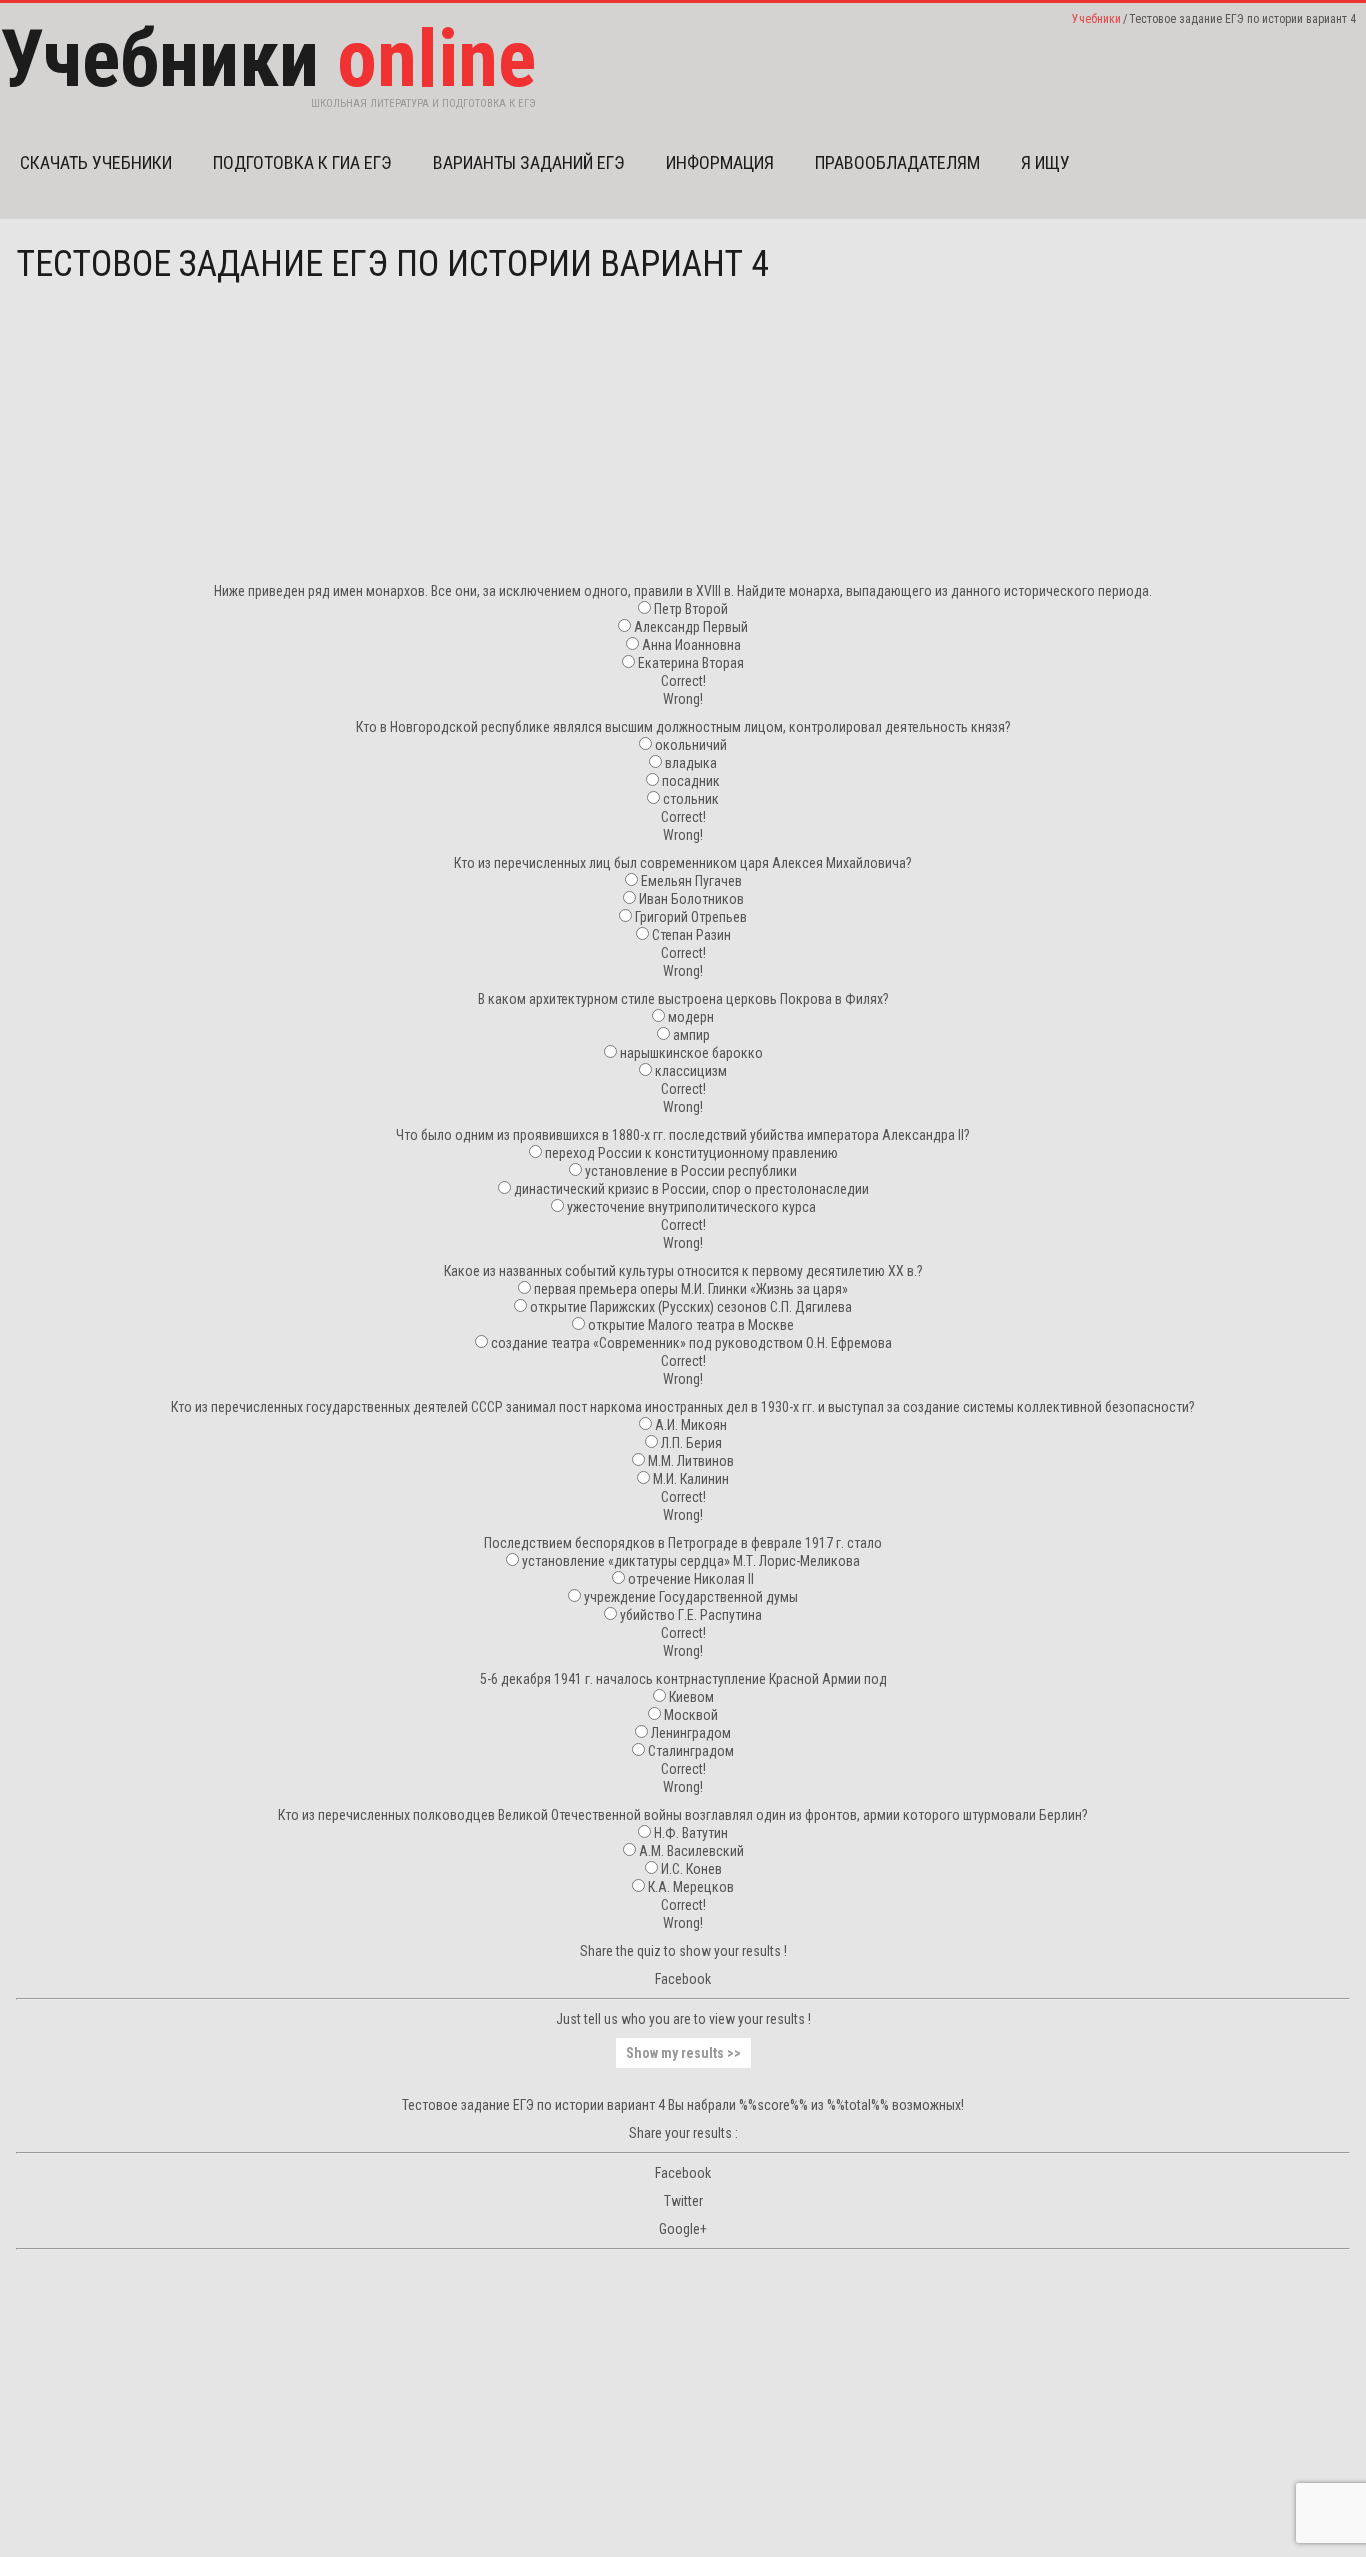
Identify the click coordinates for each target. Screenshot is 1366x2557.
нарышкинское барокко (691, 1053)
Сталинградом (691, 1751)
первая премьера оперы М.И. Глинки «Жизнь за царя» (691, 1289)
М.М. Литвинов (691, 1461)
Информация (720, 162)
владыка (691, 763)
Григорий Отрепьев (691, 917)
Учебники (1096, 19)
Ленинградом (691, 1733)
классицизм (691, 1071)
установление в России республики (691, 1171)
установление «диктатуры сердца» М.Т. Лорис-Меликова (691, 1561)
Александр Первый (691, 627)
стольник (691, 799)
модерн (691, 1017)
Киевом (691, 1697)
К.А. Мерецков (691, 1887)
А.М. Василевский (691, 1851)
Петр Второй (691, 609)
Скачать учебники (96, 162)
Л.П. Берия (691, 1443)
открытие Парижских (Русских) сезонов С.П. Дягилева (691, 1307)
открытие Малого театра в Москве (691, 1325)
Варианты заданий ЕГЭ (529, 162)
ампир (691, 1035)
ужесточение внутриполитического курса (691, 1207)
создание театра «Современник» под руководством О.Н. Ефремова (691, 1343)
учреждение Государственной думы (691, 1597)
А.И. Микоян (691, 1425)
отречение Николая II (691, 1579)
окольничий (691, 745)
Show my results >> (683, 2053)
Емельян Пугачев (691, 881)
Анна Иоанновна (691, 645)
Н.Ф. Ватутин (691, 1833)
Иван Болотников (691, 899)
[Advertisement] (683, 442)
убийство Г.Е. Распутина (691, 1615)
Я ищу (1045, 162)
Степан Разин (691, 935)
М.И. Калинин (691, 1479)
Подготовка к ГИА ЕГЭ (302, 162)
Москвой (691, 1715)
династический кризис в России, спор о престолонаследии (691, 1189)
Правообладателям (897, 162)
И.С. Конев (691, 1869)
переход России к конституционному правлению (691, 1153)
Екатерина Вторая (691, 663)
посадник (691, 781)
